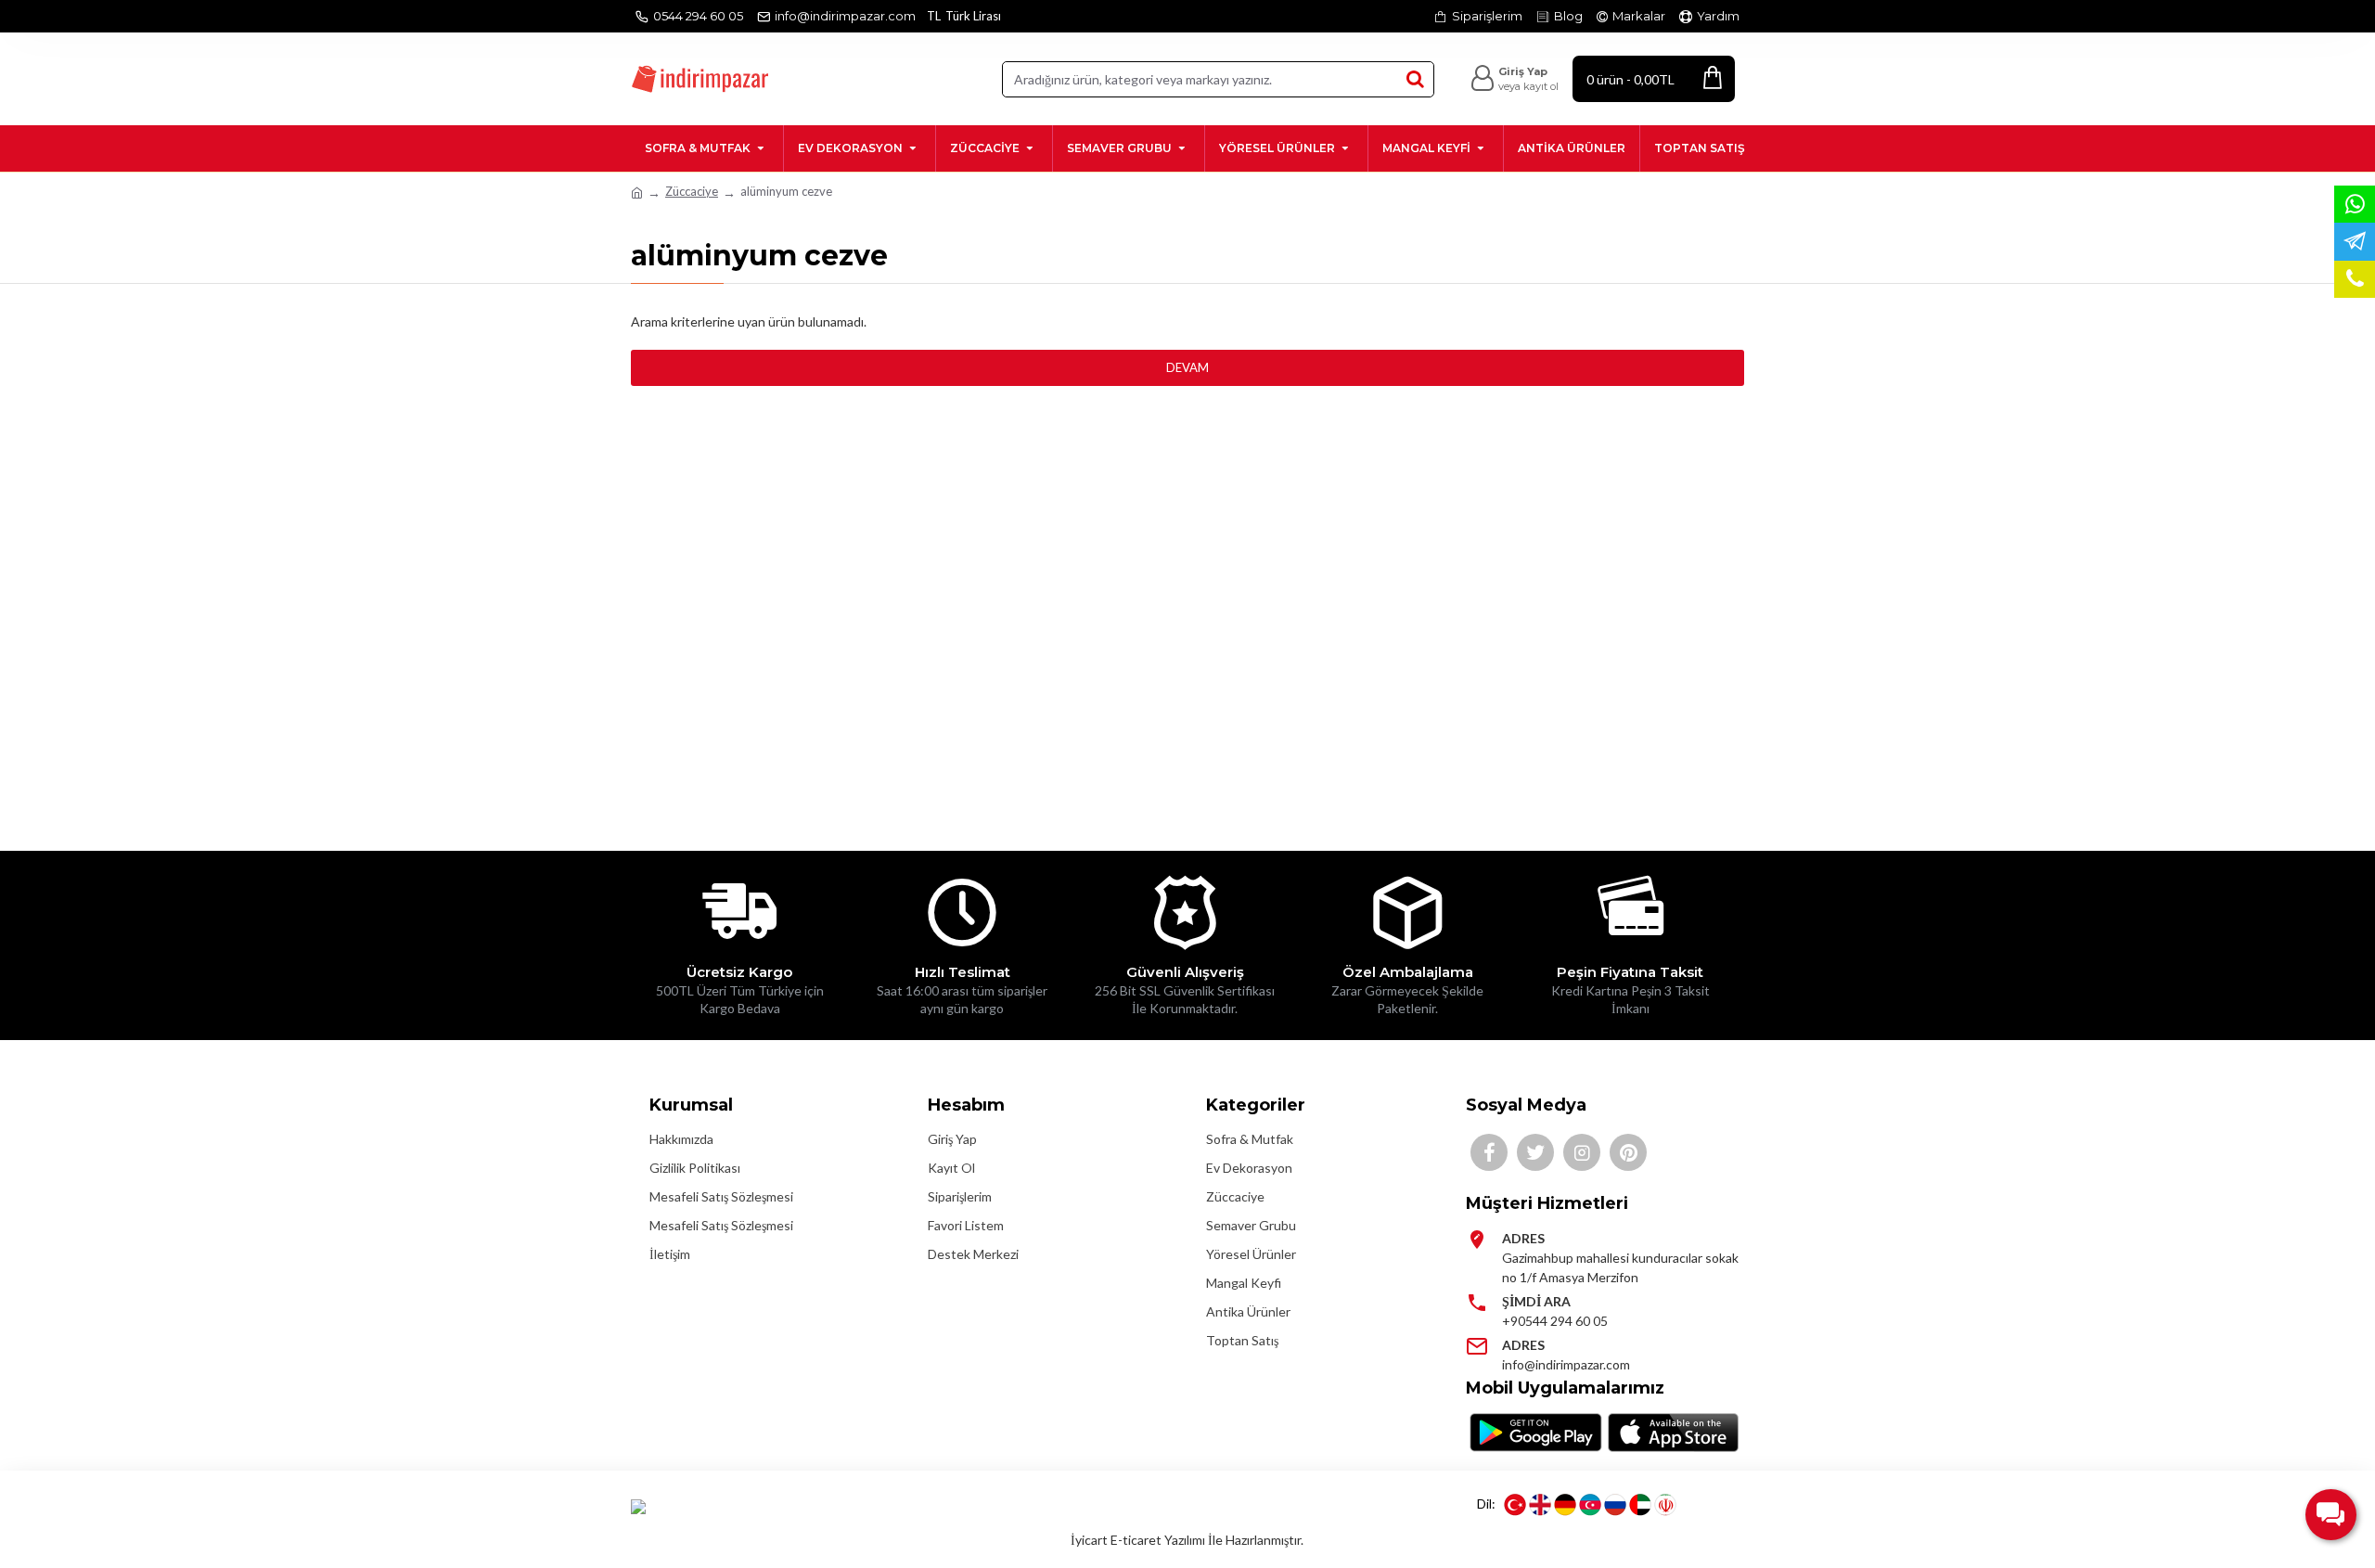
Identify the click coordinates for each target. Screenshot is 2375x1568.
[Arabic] (1640, 1505)
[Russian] (1615, 1505)
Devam (1187, 367)
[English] (1540, 1505)
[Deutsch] (1565, 1505)
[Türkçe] (1515, 1505)
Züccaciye (692, 191)
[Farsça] (1665, 1505)
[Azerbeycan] (1590, 1505)
